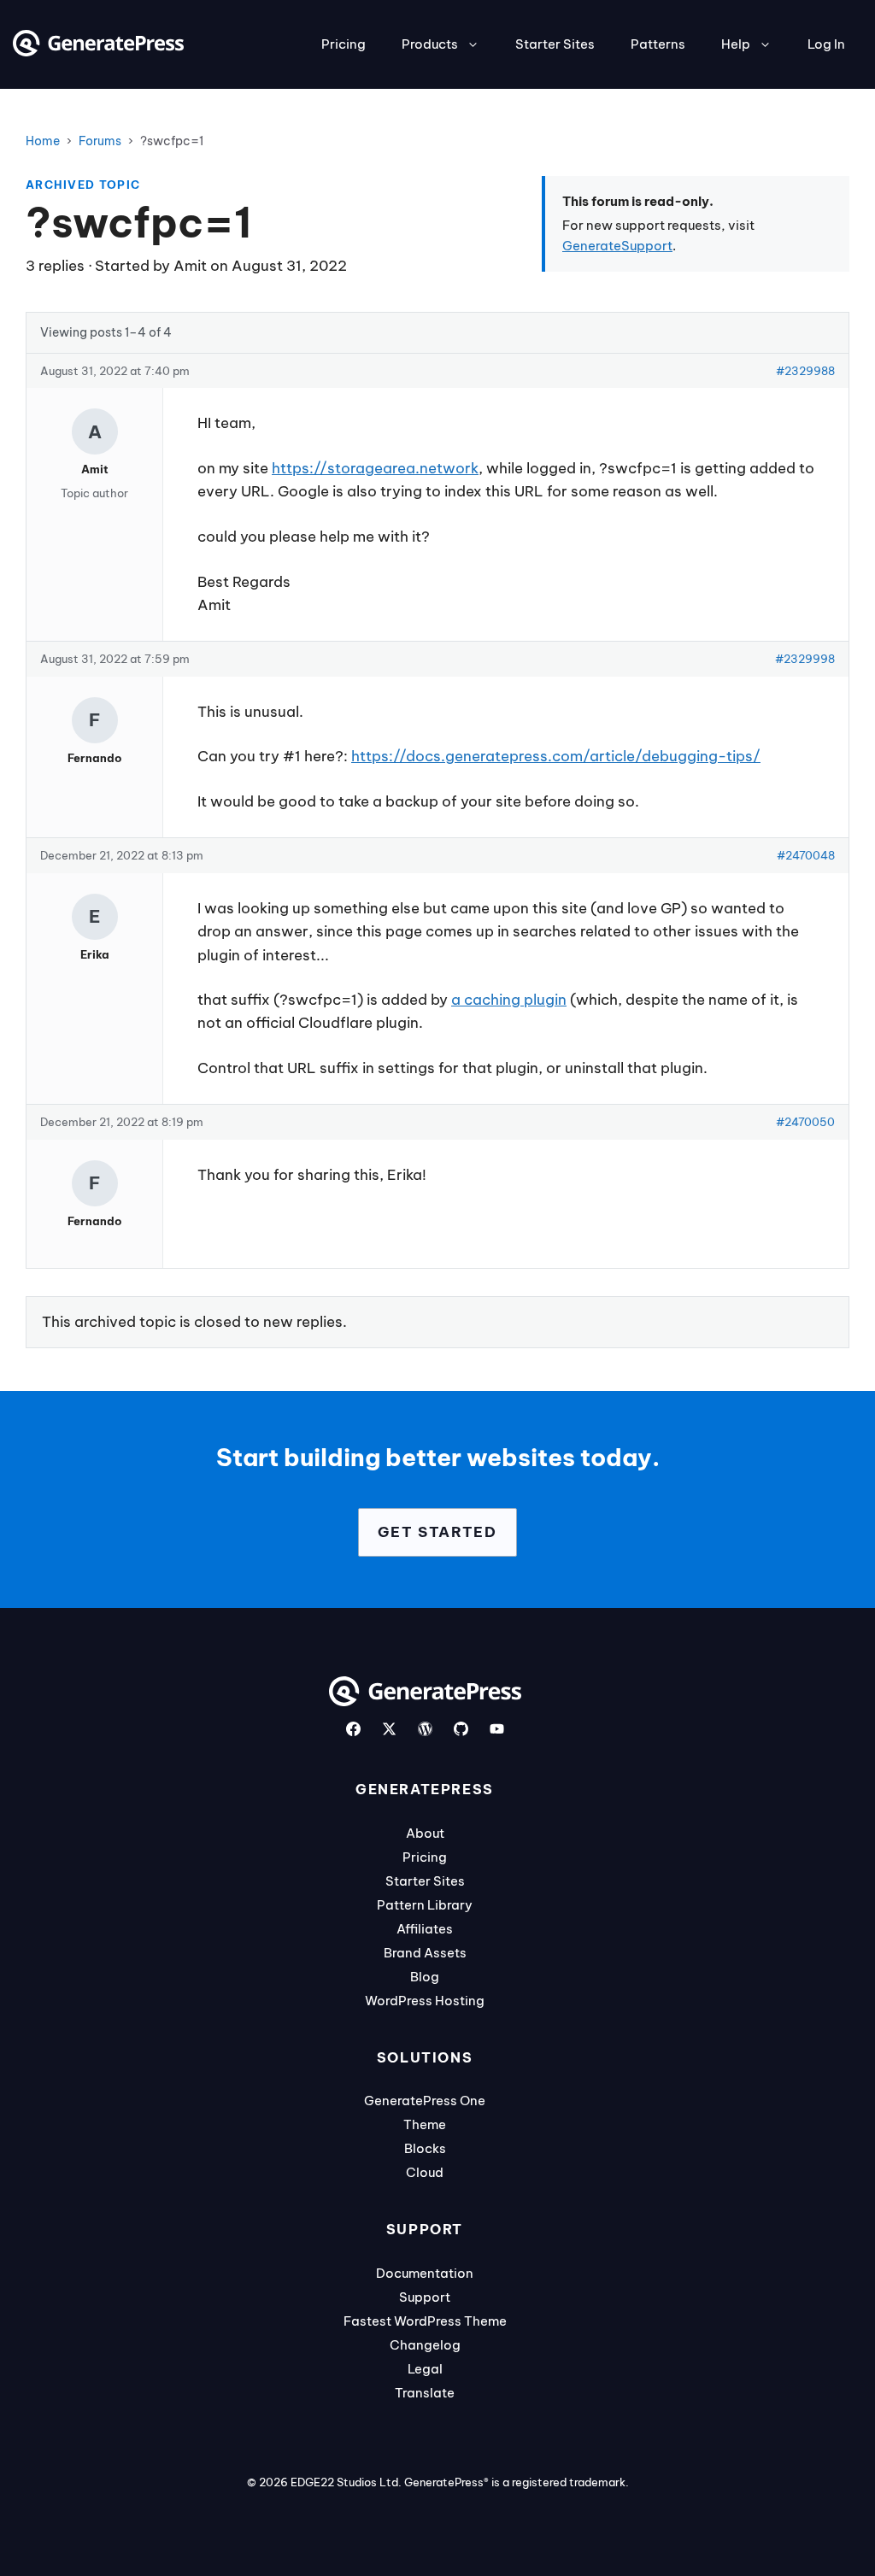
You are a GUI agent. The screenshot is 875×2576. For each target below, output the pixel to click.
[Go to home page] (98, 51)
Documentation (425, 2273)
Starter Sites (555, 44)
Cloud (425, 2172)
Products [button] (430, 44)
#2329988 (805, 371)
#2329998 (805, 659)
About (425, 1833)
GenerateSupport (617, 246)
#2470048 (806, 855)
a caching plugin (509, 1000)
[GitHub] (461, 1729)
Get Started (437, 1532)
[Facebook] (353, 1729)
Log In (826, 44)
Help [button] (736, 44)
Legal (425, 2369)
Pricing (344, 44)
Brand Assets (425, 1953)
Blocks (425, 2148)
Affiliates (425, 1929)
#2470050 (805, 1122)
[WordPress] (425, 1729)
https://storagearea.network (375, 468)
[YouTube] (497, 1729)
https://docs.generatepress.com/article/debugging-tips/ (556, 756)
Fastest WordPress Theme (425, 2321)
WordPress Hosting (425, 2001)
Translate (425, 2393)
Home (43, 141)
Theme (425, 2124)
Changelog (425, 2345)
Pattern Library (425, 1905)
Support (425, 2297)
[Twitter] (389, 1729)
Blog (425, 1977)
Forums (100, 141)
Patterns (658, 44)
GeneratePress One (425, 2101)
